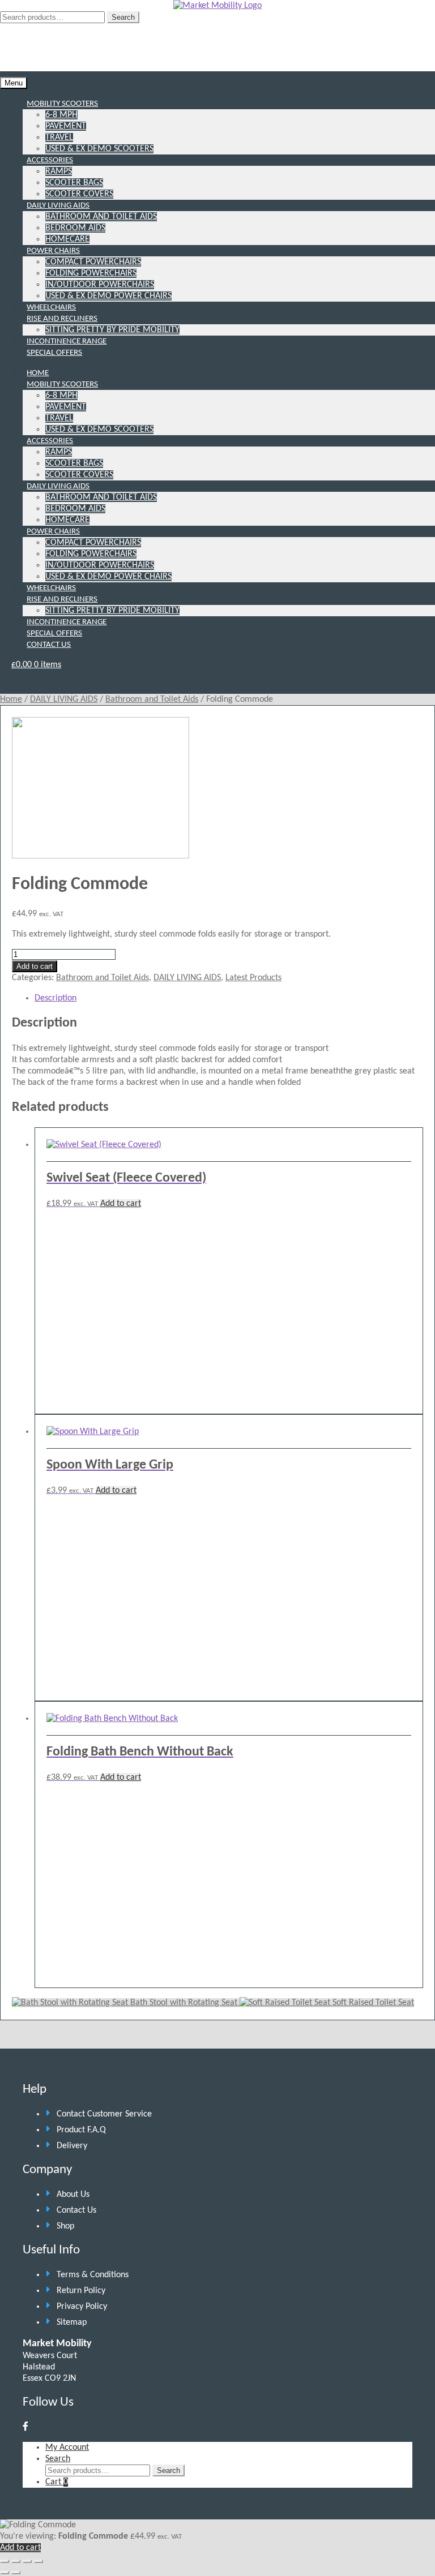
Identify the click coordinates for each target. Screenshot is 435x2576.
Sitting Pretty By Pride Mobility (112, 330)
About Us (73, 2195)
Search (123, 17)
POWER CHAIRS (53, 532)
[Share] (27, 2561)
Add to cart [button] (121, 1204)
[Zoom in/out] (5, 2561)
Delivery (72, 2146)
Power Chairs (53, 251)
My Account (67, 2448)
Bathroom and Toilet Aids (101, 217)
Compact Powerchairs (93, 262)
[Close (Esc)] (39, 2561)
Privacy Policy (82, 2307)
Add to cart (35, 966)
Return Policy (81, 2291)
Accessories (50, 160)
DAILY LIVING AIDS (58, 486)
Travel (59, 138)
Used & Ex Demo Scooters (99, 149)
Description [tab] (56, 998)
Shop (65, 2226)
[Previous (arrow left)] (5, 2573)
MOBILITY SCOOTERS (62, 385)
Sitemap (72, 2322)
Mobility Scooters (62, 104)
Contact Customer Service (104, 2114)
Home (11, 699)
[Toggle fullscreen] (16, 2561)
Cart (57, 2482)
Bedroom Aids (75, 228)
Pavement (66, 126)
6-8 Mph (61, 115)
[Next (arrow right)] (16, 2573)
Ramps (59, 171)
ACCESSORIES (50, 441)
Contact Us (49, 645)
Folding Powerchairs (91, 273)
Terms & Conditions (93, 2275)
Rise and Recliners (62, 319)
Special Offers (54, 353)
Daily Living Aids (58, 206)
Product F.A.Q (81, 2130)
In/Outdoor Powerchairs (100, 285)
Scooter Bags (74, 183)
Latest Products (253, 978)
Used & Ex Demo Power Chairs (108, 296)
